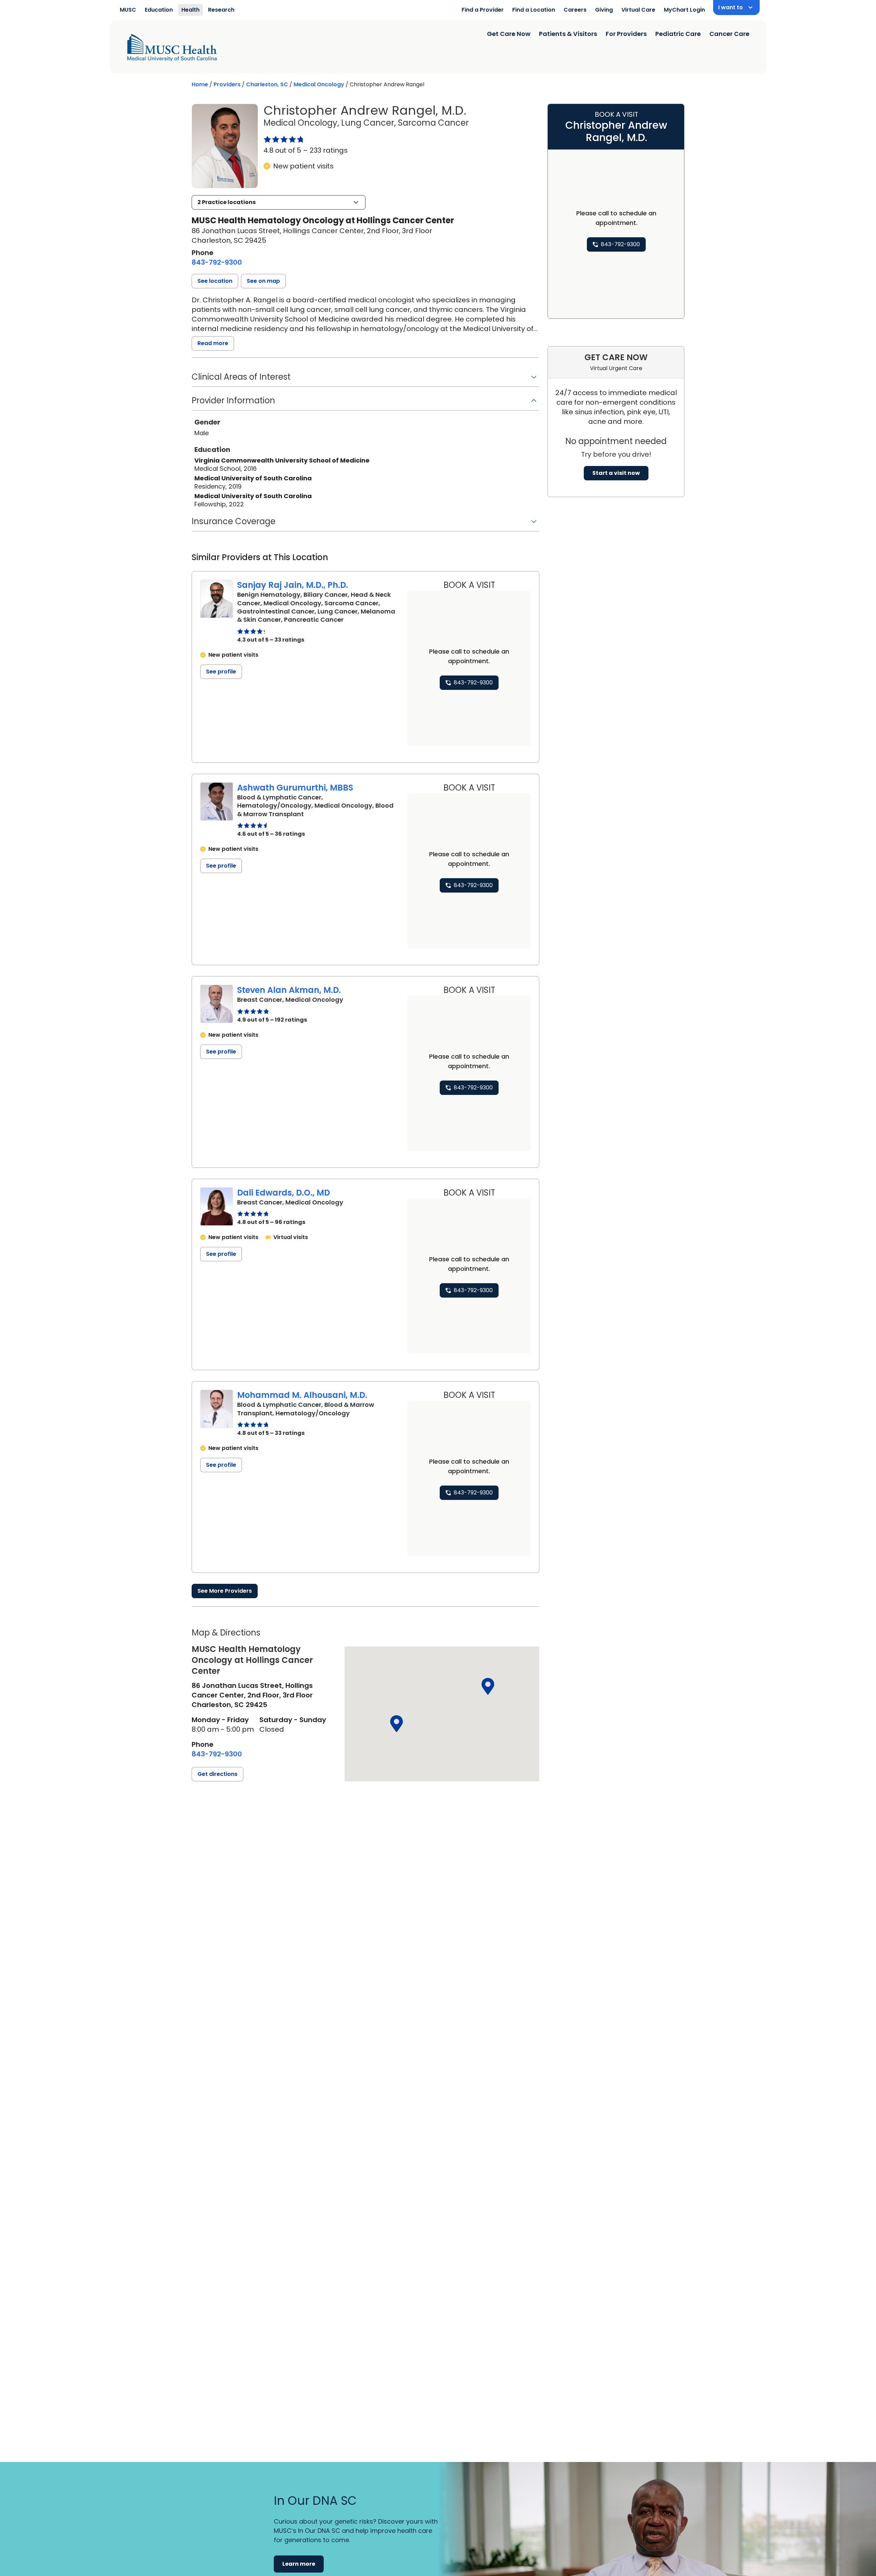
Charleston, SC (267, 84)
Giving (604, 10)
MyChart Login (684, 10)
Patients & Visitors (568, 34)
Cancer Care (729, 34)
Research (221, 10)
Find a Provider (483, 10)
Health (190, 10)
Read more (213, 343)
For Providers (626, 34)
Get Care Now (509, 34)
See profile (221, 672)
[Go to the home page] (172, 48)
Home (200, 84)
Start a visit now (616, 473)
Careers (575, 10)
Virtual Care (638, 10)
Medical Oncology (319, 84)
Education (159, 10)
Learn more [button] (299, 2564)
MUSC (128, 10)
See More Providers (225, 1591)
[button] (279, 202)
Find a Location (534, 10)
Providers (227, 84)
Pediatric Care (678, 34)
